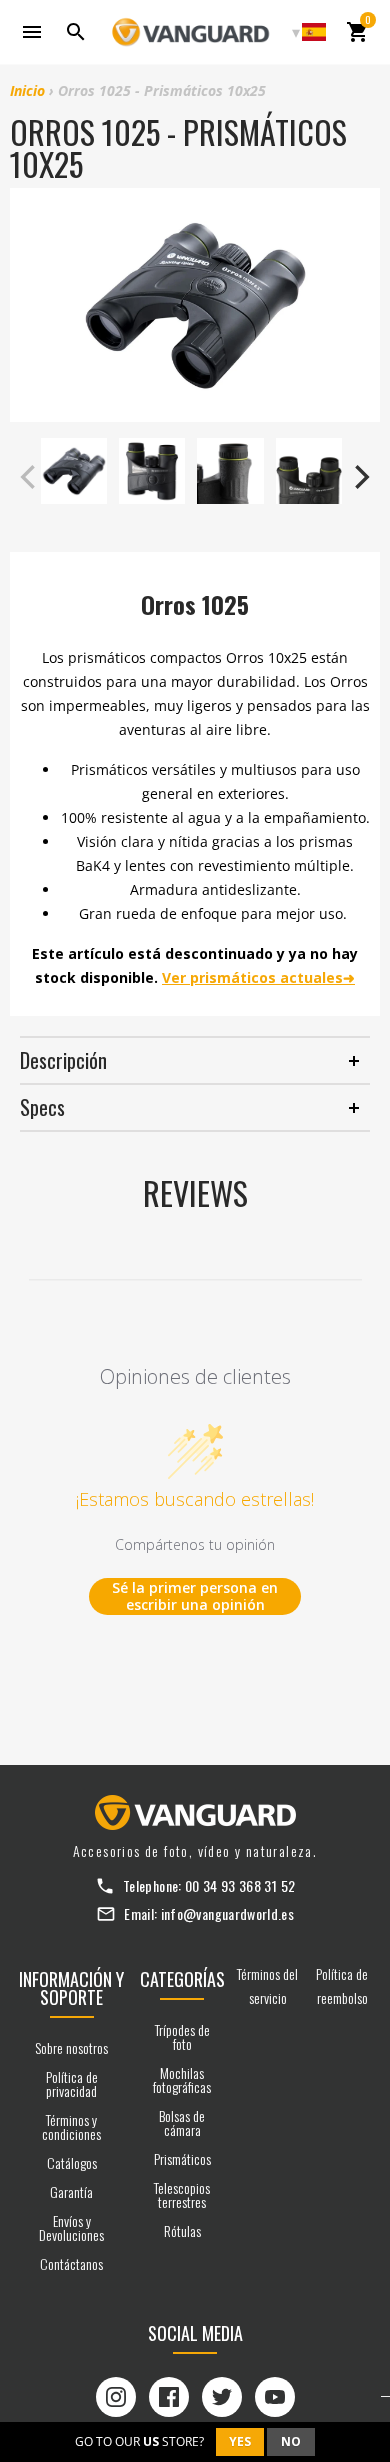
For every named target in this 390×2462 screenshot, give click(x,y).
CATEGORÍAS (182, 1979)
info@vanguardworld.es (227, 1913)
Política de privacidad (72, 2083)
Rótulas (182, 2230)
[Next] (360, 477)
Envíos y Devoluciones (71, 2227)
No (291, 2441)
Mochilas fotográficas (182, 2079)
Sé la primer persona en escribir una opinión (195, 1596)
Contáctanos (71, 2263)
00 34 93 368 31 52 (240, 1885)
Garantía (71, 2191)
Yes (240, 2441)
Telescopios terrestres (182, 2194)
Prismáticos (182, 2158)
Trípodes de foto (182, 2036)
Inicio (27, 90)
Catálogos (72, 2162)
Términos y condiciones (71, 2126)
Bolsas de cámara (182, 2122)
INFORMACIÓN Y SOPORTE (71, 1988)
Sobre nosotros (71, 2047)
